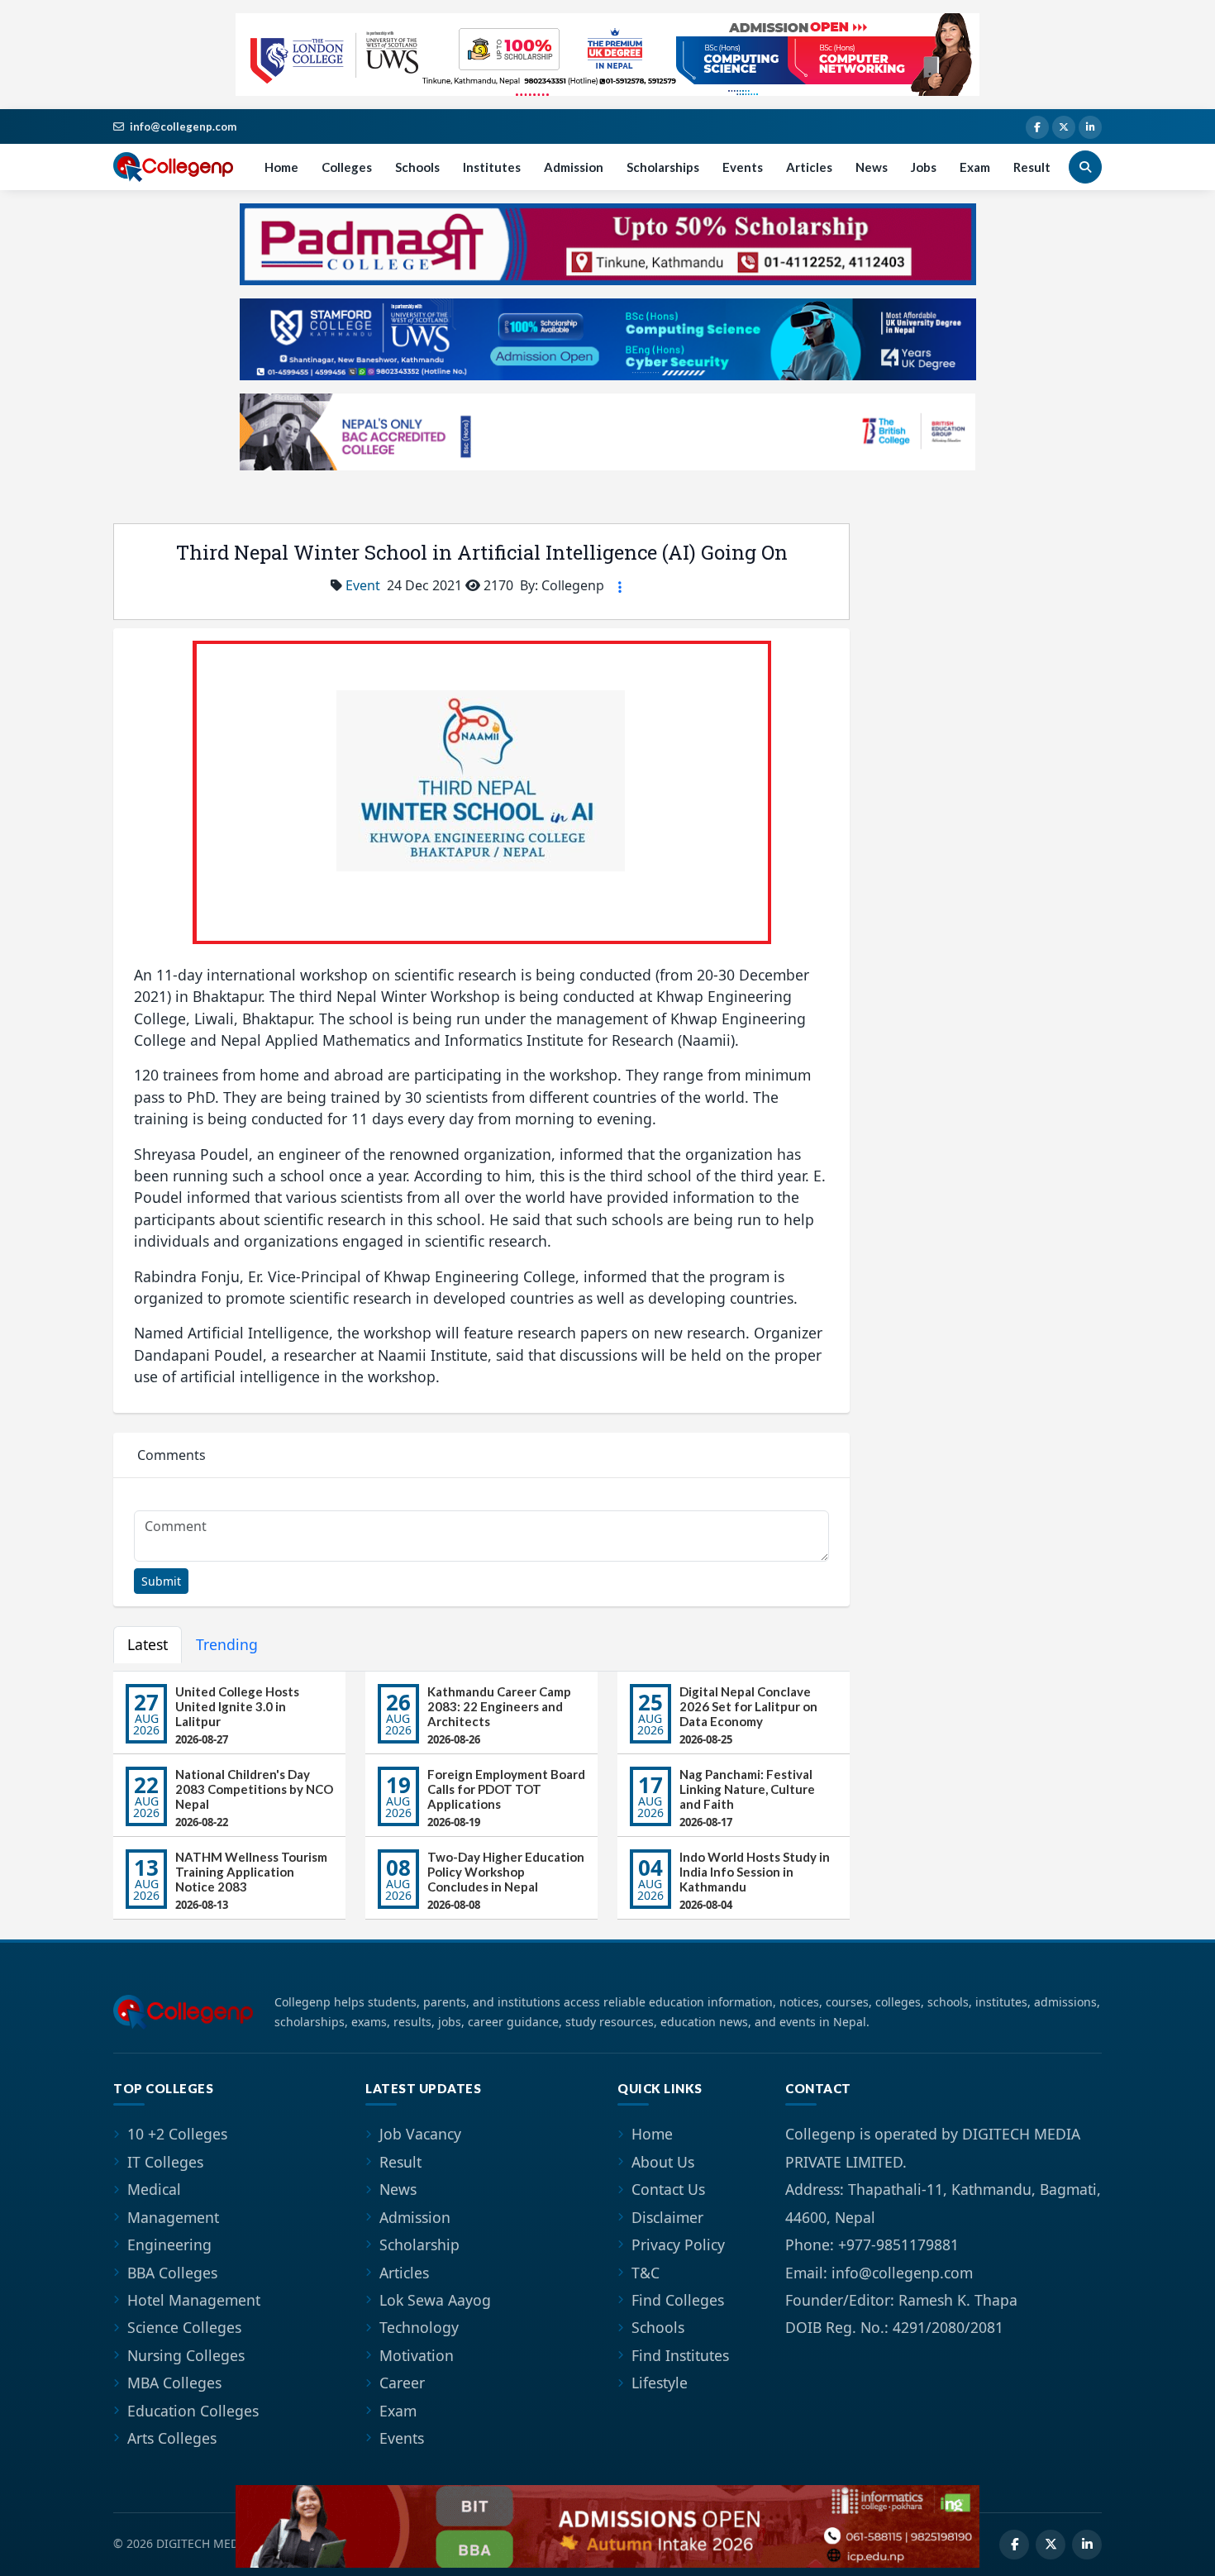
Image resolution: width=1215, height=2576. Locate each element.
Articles (809, 167)
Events (743, 167)
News (872, 167)
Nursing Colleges (186, 2355)
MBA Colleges (174, 2383)
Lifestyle (660, 2383)
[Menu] (620, 587)
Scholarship (419, 2244)
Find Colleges (678, 2300)
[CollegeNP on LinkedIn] (1090, 127)
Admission (574, 167)
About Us (663, 2162)
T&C (646, 2273)
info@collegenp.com (183, 126)
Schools (417, 167)
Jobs (924, 167)
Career (402, 2383)
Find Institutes (680, 2355)
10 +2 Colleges (177, 2134)
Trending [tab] (227, 1644)
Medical (154, 2189)
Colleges (347, 167)
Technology (419, 2327)
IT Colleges (165, 2162)
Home (281, 167)
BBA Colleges (172, 2273)
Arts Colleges (172, 2438)
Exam (975, 167)
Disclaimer (667, 2217)
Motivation (417, 2355)
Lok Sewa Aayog (435, 2300)
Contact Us (668, 2189)
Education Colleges (193, 2411)
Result (1032, 167)
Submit (161, 1581)
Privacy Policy (678, 2244)
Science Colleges (184, 2327)
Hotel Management (194, 2300)
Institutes (492, 167)
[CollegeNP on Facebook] (1037, 127)
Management (173, 2217)
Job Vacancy (420, 2134)
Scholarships (663, 167)
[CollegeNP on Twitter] (1064, 127)
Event (363, 585)
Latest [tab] (148, 1644)
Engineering (169, 2244)
